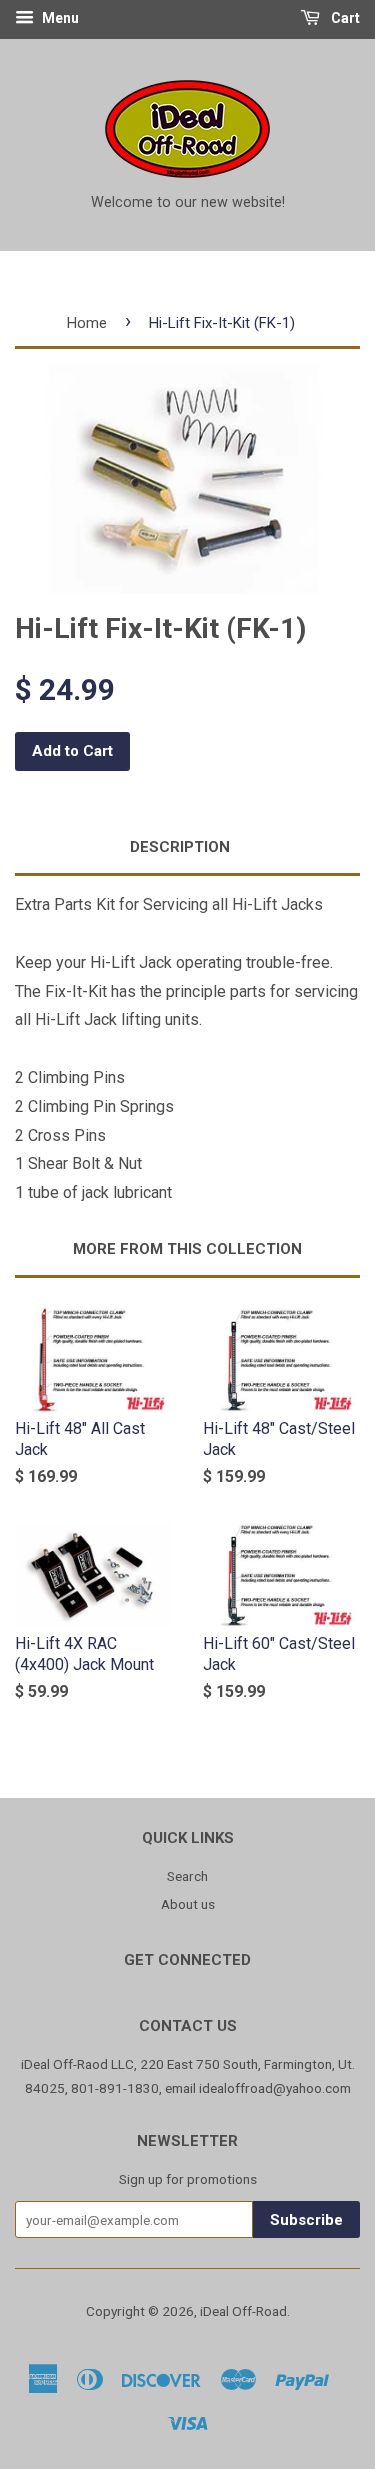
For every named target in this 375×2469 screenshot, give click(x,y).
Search (187, 1876)
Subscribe (306, 2220)
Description (180, 847)
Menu (59, 18)
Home (87, 323)
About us (188, 1904)
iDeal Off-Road (243, 2311)
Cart (344, 18)
